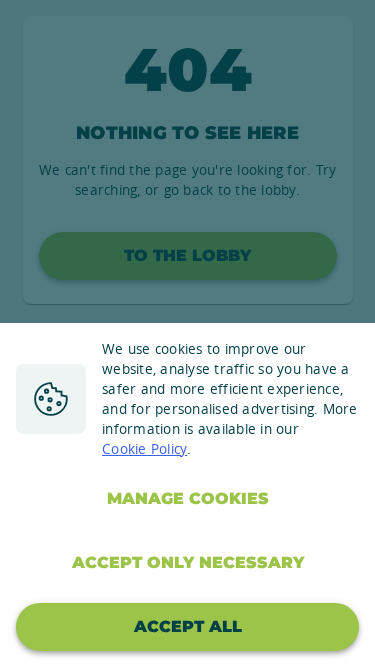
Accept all (188, 626)
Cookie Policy (144, 449)
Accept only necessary (188, 562)
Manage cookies (188, 498)
